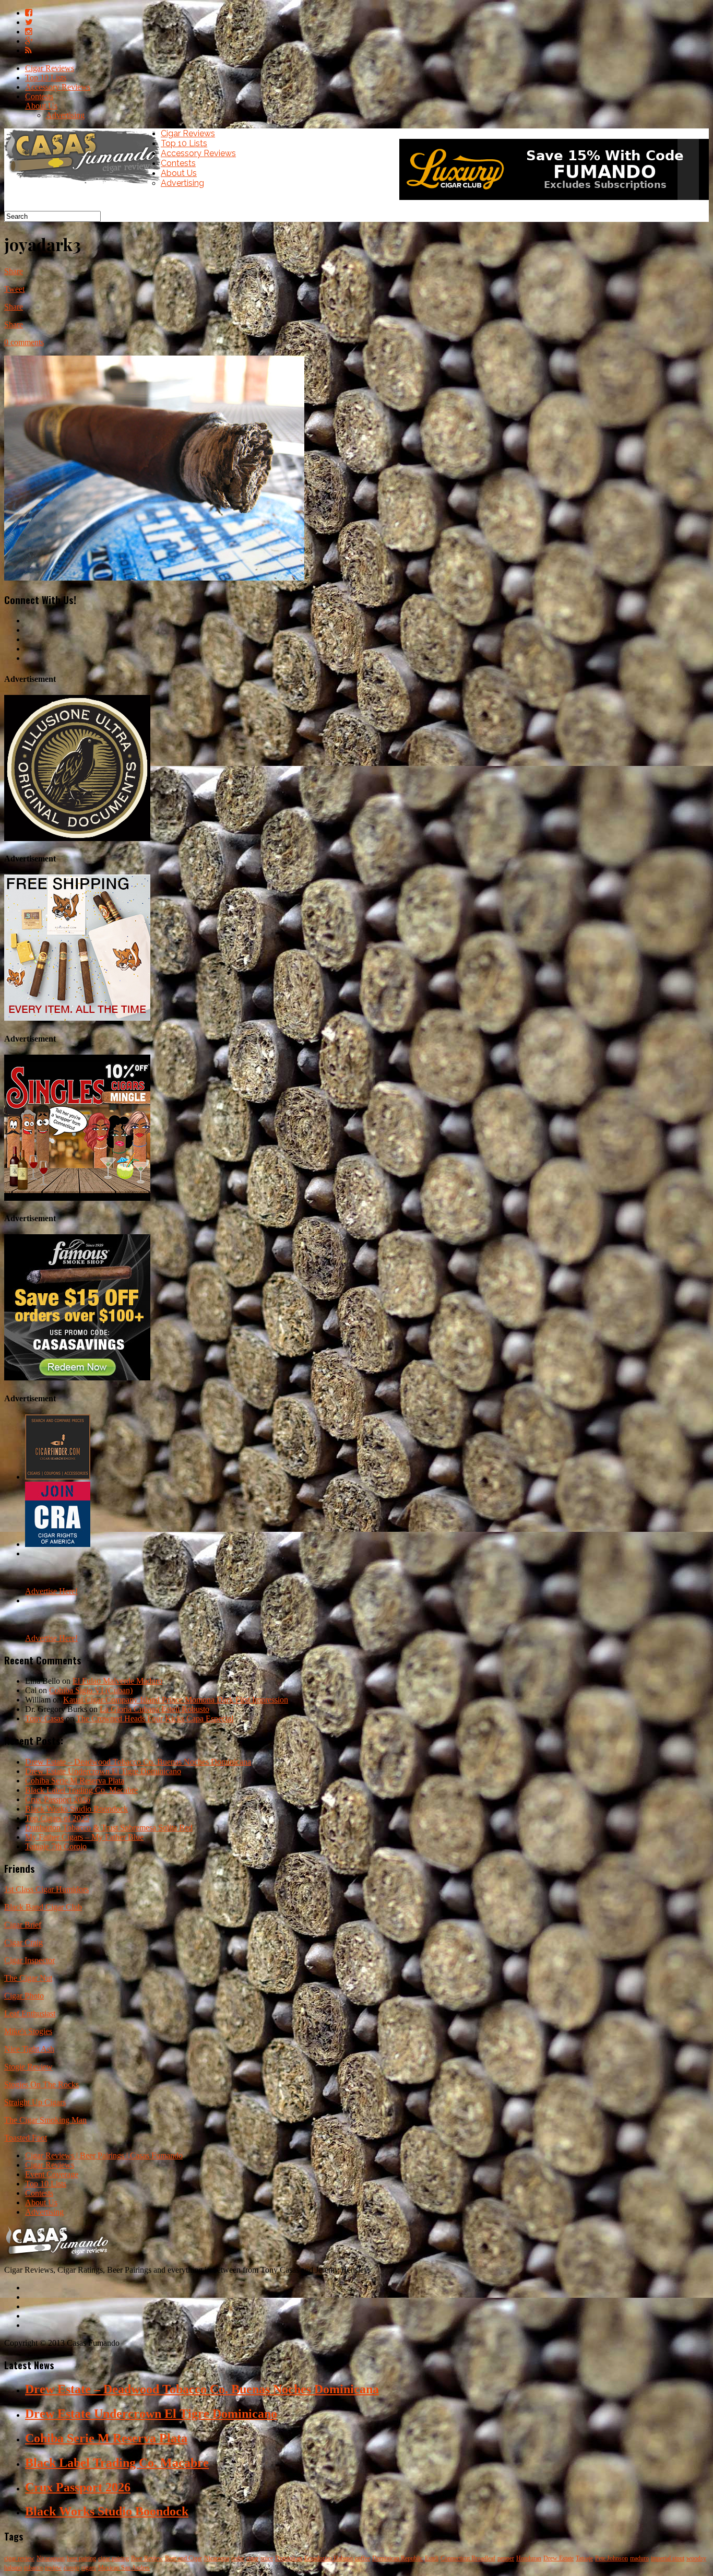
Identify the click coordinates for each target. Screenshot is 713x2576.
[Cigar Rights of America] (58, 1544)
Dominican (289, 2558)
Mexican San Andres (124, 2568)
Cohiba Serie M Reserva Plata (75, 1781)
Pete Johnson (611, 2558)
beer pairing (81, 2558)
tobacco (33, 2568)
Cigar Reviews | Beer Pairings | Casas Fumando (104, 2155)
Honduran (529, 2558)
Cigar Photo (24, 1996)
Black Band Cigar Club (43, 1907)
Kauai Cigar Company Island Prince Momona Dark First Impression (176, 1700)
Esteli (432, 2558)
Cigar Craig (23, 1942)
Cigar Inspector (29, 1960)
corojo (72, 2568)
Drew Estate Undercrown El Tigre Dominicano (103, 1771)
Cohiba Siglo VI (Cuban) (91, 1690)
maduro (639, 2558)
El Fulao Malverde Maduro (117, 1681)
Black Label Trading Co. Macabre (81, 1790)
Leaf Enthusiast (30, 2013)
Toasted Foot (26, 2138)
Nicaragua (217, 2558)
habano (13, 2568)
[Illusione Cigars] (77, 838)
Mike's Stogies (28, 2031)
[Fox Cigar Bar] (77, 1018)
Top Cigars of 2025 (57, 1818)
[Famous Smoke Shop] (77, 1378)
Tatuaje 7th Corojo (56, 1846)
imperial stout (668, 2558)
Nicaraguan (51, 2558)
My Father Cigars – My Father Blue (84, 1837)
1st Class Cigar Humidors (46, 1889)
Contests (39, 96)
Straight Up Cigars (35, 2102)
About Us (41, 106)
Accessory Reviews (58, 87)
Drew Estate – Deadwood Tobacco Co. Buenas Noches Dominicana (138, 1762)
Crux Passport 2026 (58, 1799)
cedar (238, 2558)
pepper (506, 2558)
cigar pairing (114, 2558)
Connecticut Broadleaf (468, 2558)
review (53, 2568)
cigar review (19, 2558)
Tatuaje (584, 2558)
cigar (252, 2558)
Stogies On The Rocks (41, 2084)
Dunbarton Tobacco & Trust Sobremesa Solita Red (109, 1828)
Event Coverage (52, 2174)
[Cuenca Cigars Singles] (77, 1198)
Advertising (65, 115)
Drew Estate (558, 2558)
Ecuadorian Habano (329, 2558)
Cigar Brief (23, 1925)
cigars (89, 2568)
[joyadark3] (154, 578)
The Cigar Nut (28, 1978)
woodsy (696, 2558)
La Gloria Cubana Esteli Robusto (155, 1709)
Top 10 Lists (46, 78)
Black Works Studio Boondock (76, 1809)
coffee (363, 2558)
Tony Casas (44, 1718)
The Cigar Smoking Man (45, 2120)
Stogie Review (28, 2067)
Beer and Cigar (183, 2558)
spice (267, 2558)
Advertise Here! (51, 1591)
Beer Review (147, 2558)
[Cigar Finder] (58, 1477)
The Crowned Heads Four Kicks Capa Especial (155, 1718)
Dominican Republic (397, 2558)
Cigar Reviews (50, 68)
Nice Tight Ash (29, 2049)
